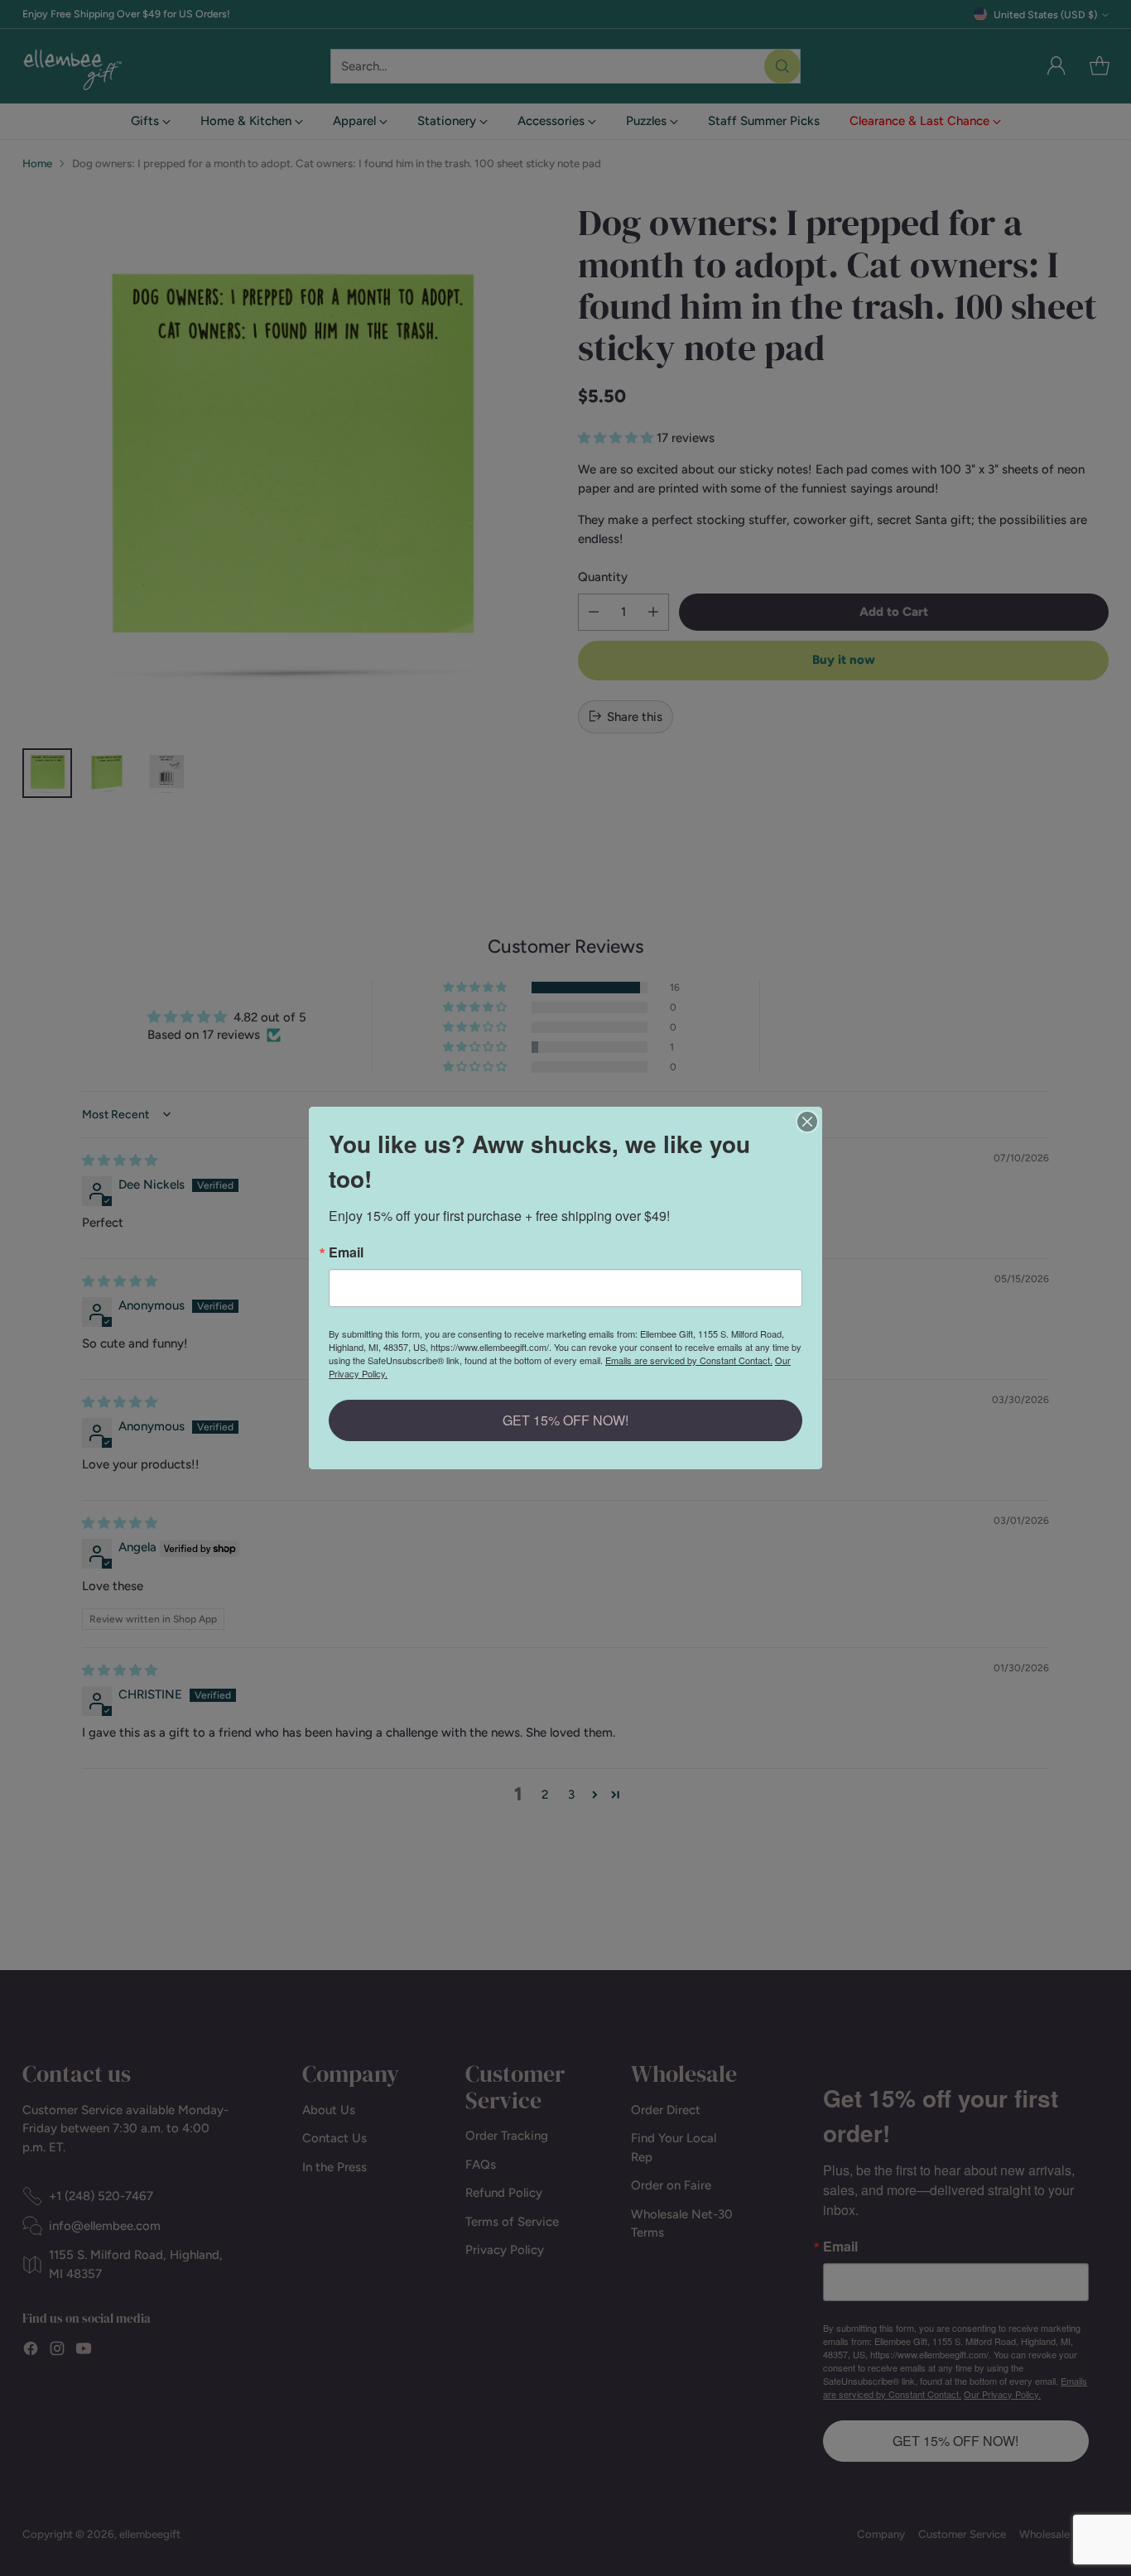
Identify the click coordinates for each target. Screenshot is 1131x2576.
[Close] (807, 1122)
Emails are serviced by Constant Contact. (689, 1360)
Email (346, 1252)
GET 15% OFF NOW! (565, 1420)
